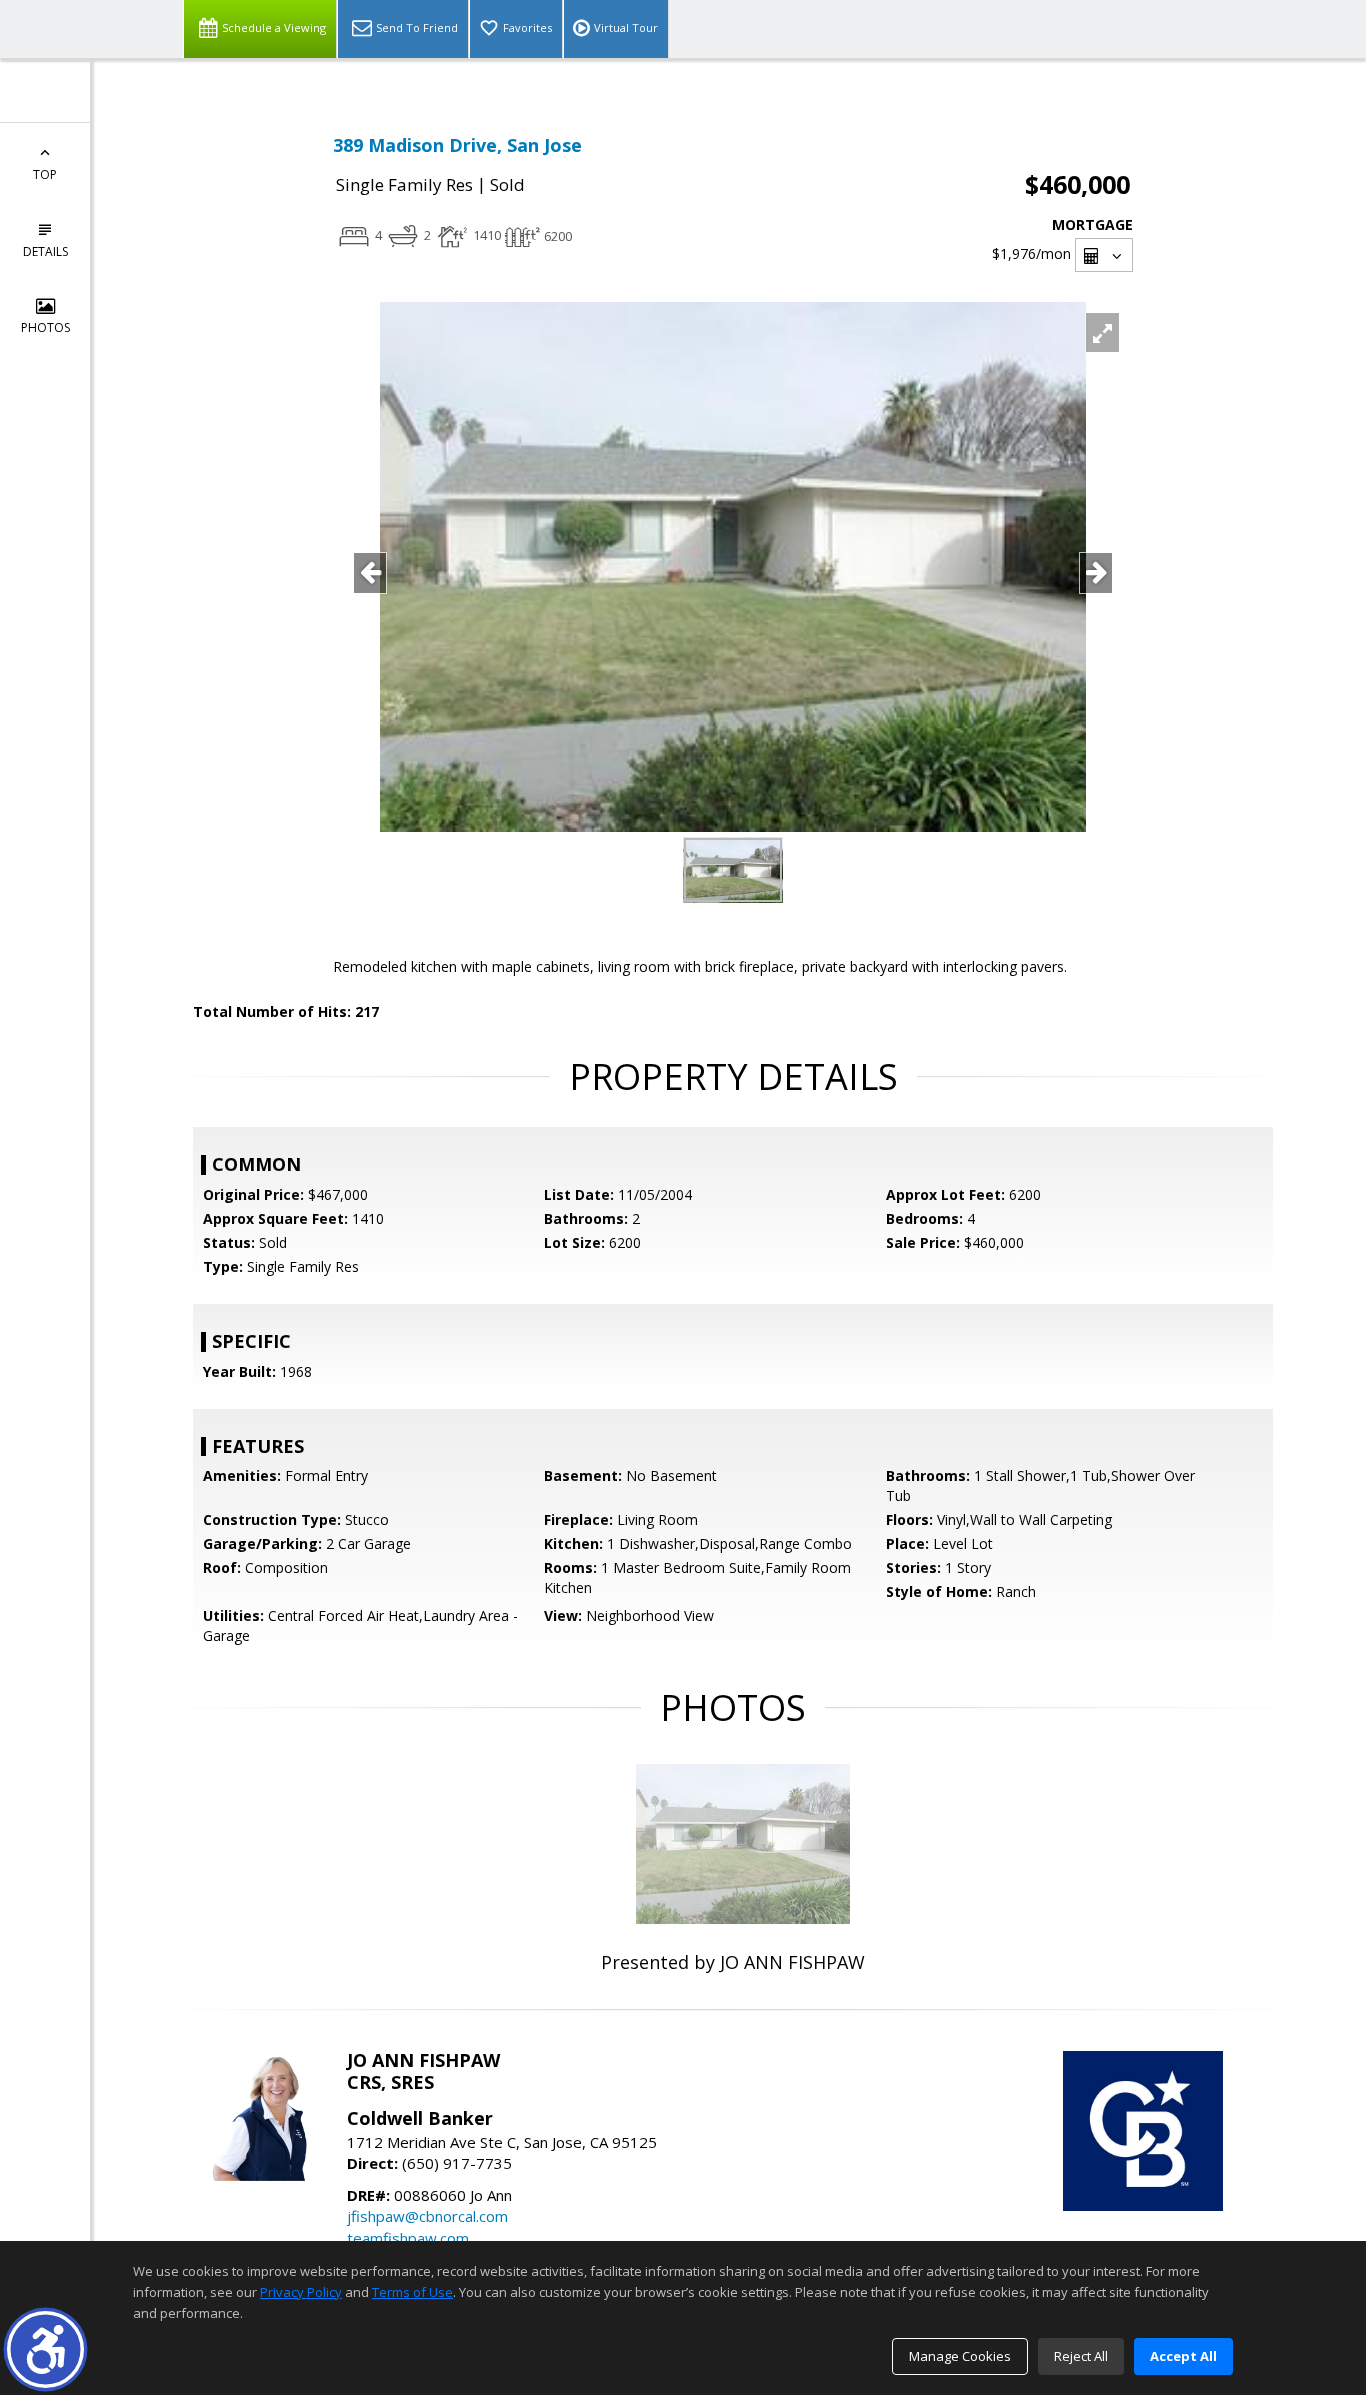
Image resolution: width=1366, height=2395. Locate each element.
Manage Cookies (960, 2356)
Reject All (1081, 2356)
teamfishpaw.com (408, 2238)
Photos (45, 327)
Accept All (1183, 2356)
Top (45, 174)
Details (45, 251)
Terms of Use (412, 2292)
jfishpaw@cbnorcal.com (427, 2216)
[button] (45, 2349)
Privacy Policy (301, 2292)
